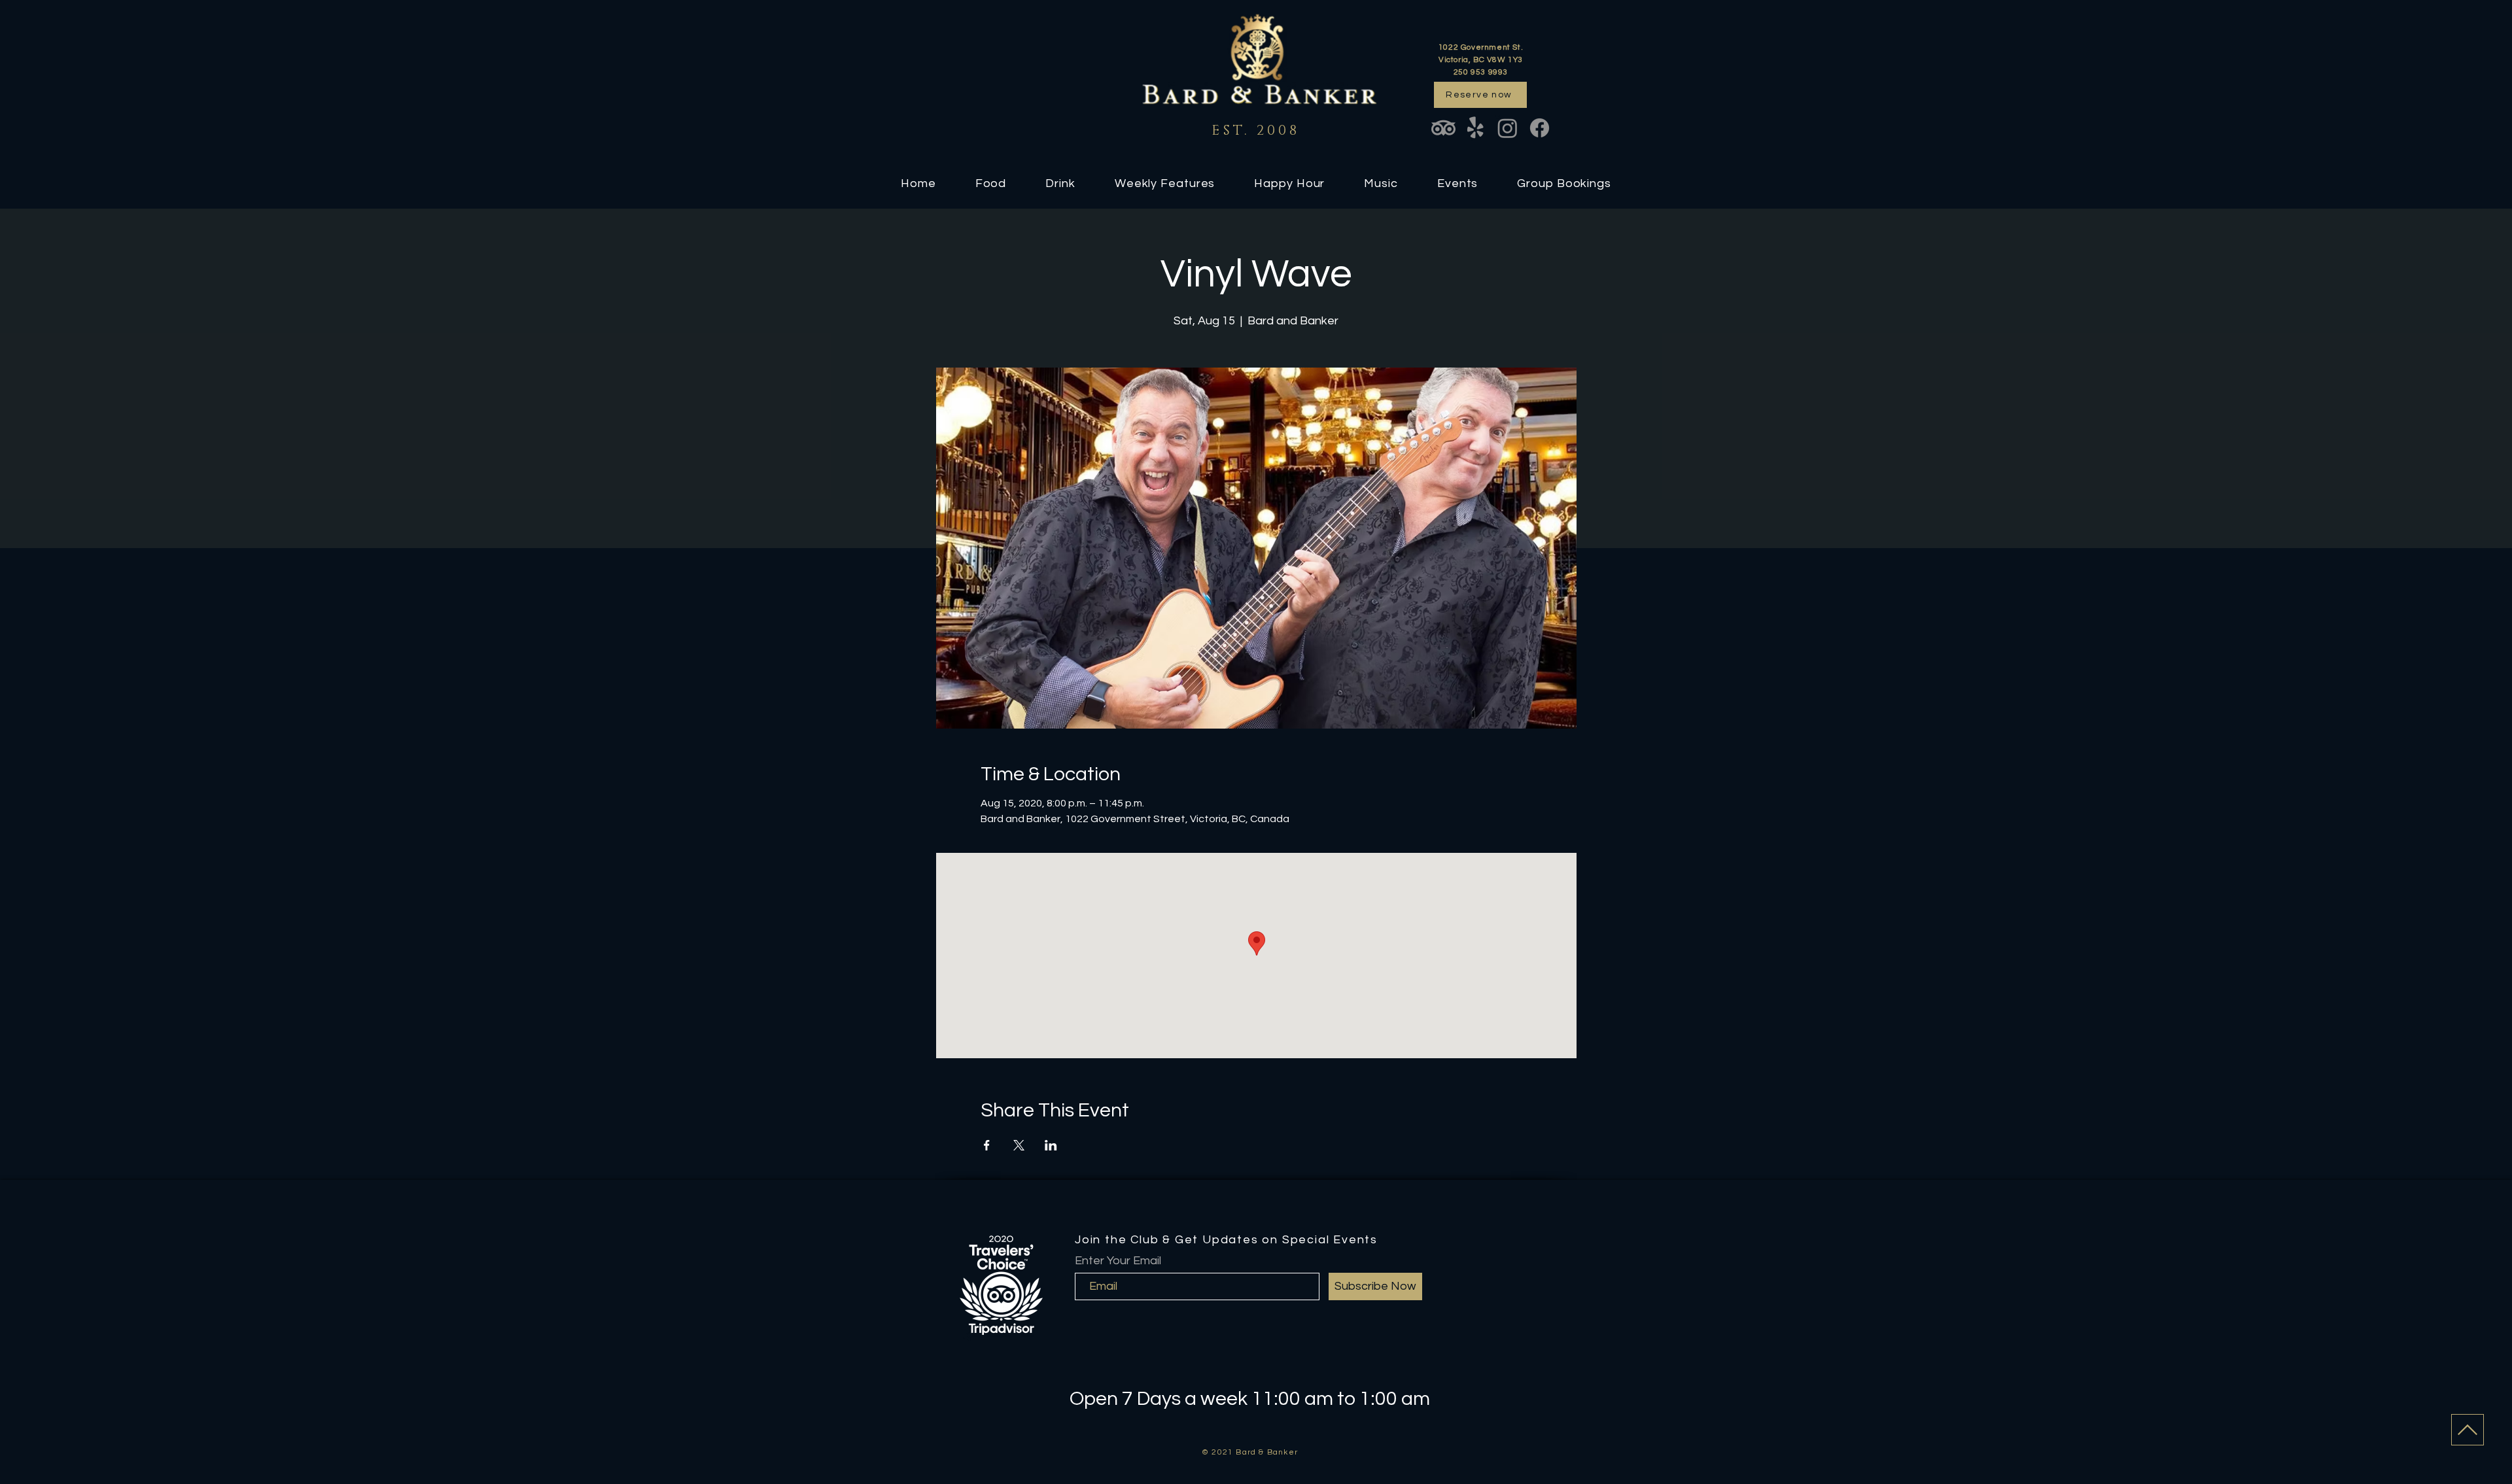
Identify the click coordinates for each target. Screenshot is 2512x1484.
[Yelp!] (1475, 128)
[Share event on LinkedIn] (1051, 1145)
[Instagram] (1508, 128)
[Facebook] (1540, 128)
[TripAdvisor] (1443, 128)
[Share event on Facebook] (987, 1145)
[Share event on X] (1019, 1145)
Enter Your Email (1118, 1261)
